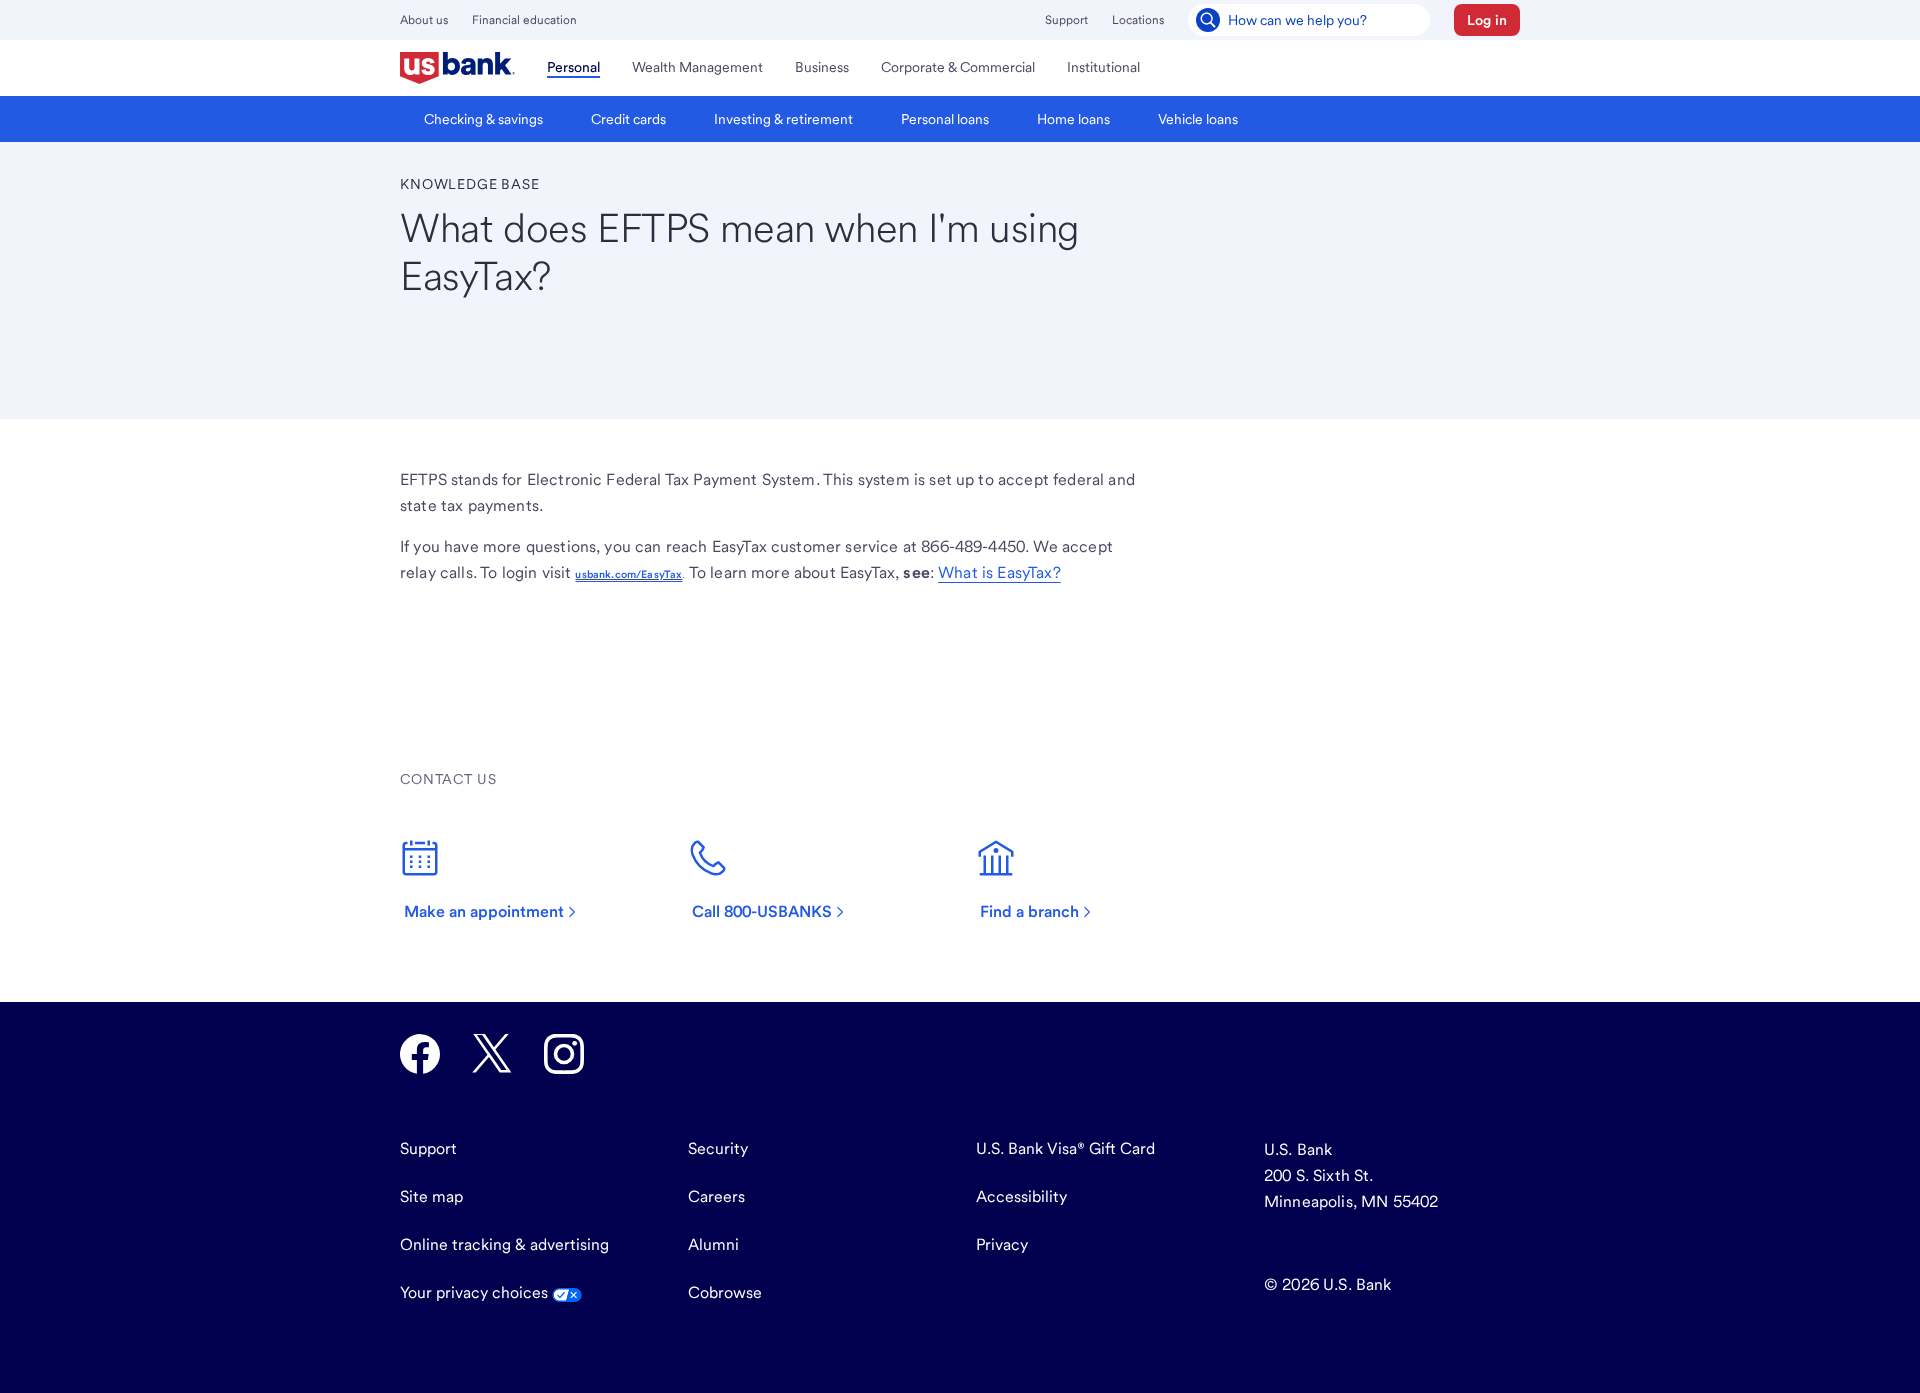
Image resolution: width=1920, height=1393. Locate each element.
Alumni (713, 1244)
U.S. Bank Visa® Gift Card (1065, 1148)
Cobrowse (725, 1292)
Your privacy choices (476, 1292)
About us (424, 20)
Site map (431, 1196)
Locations (1138, 20)
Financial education (524, 20)
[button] (1487, 20)
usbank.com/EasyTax (628, 574)
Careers (716, 1196)
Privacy (1002, 1244)
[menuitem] (457, 68)
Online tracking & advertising (504, 1244)
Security (718, 1148)
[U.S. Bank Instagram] (564, 1054)
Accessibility (1021, 1196)
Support (1066, 20)
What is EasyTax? (999, 572)
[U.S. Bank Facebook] (420, 1054)
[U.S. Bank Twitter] (492, 1054)
